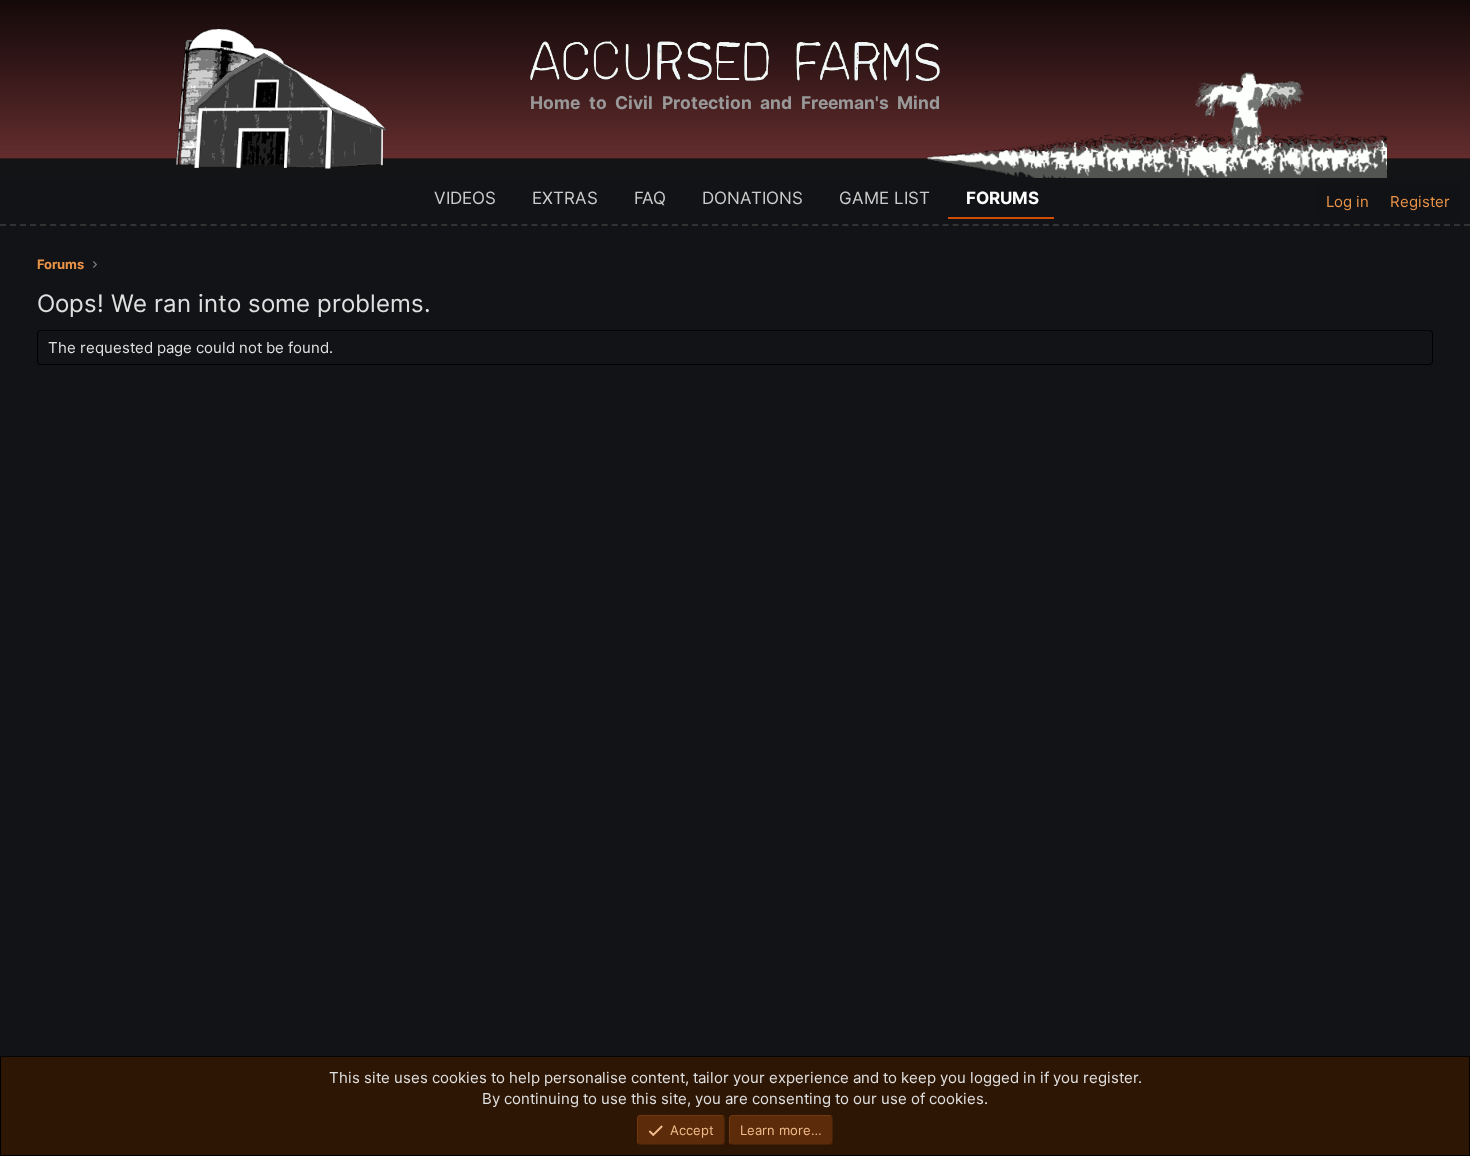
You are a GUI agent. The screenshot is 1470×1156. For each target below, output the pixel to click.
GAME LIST (884, 198)
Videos (465, 198)
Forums (1002, 198)
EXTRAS (565, 198)
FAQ (650, 198)
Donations (752, 198)
